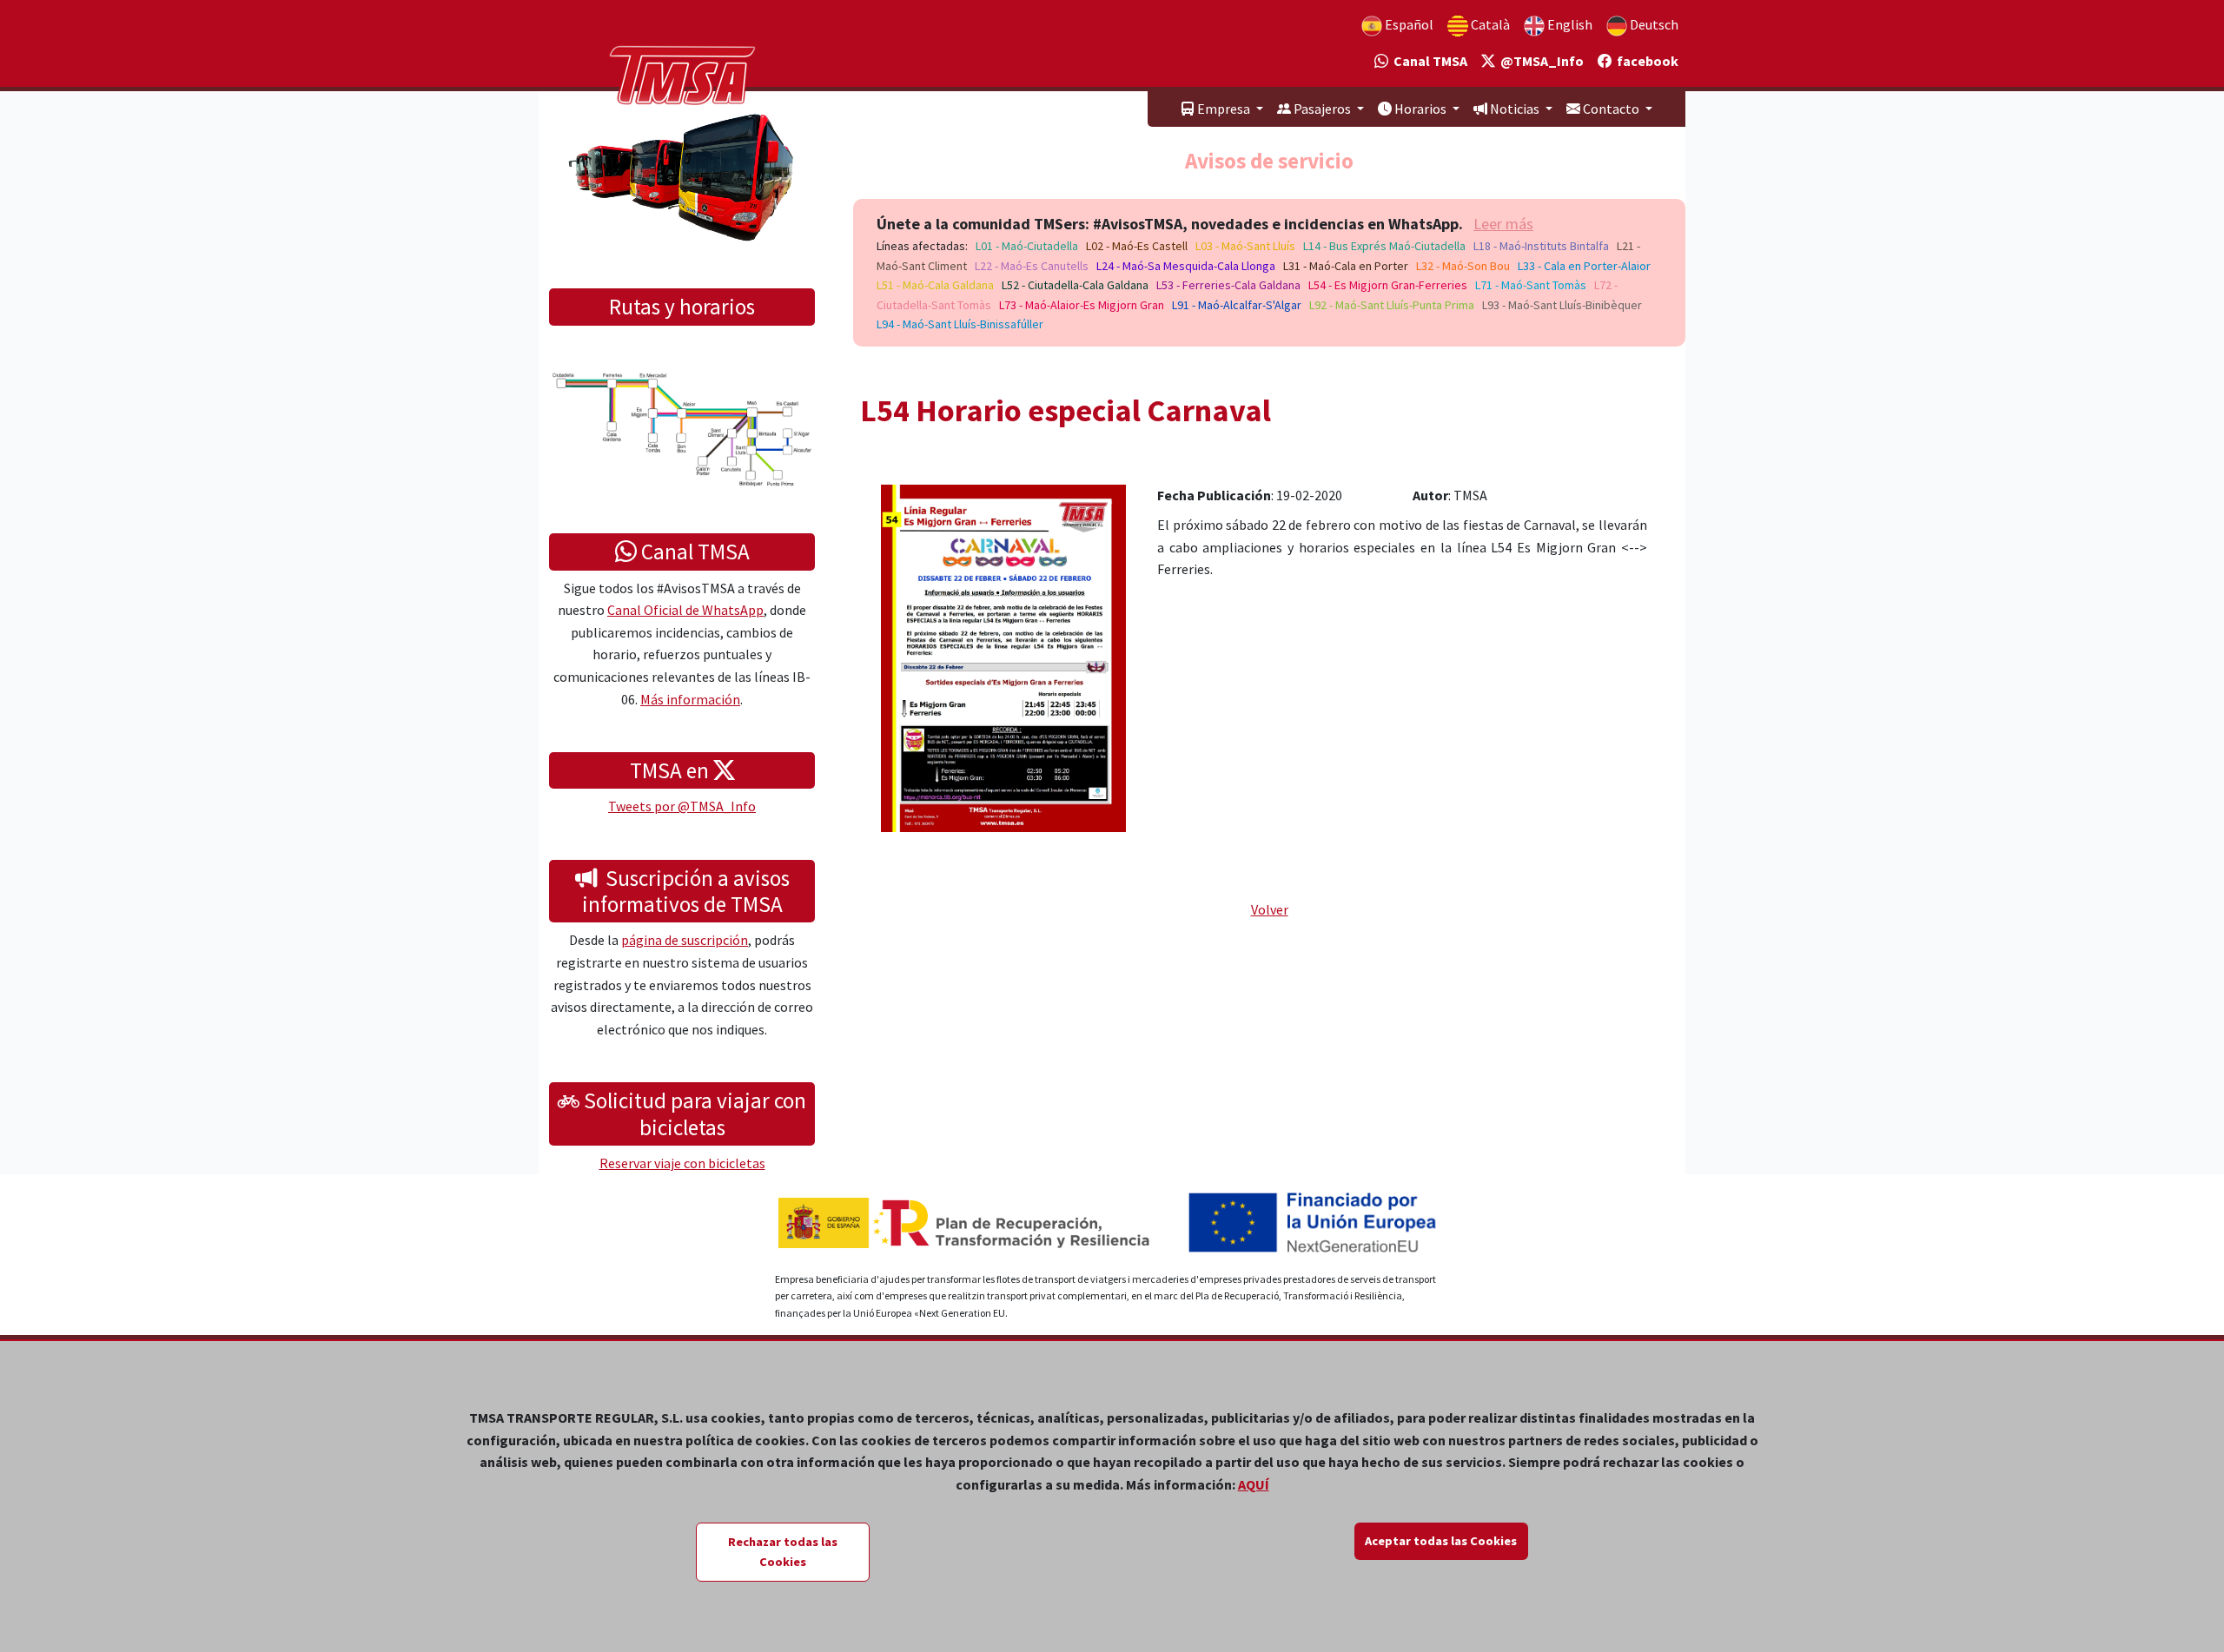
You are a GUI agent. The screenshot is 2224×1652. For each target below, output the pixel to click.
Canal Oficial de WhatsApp (685, 610)
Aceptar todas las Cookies (1441, 1541)
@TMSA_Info (1539, 61)
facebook (1645, 61)
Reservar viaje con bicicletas (682, 1163)
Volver (1270, 909)
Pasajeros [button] (1322, 109)
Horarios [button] (1420, 109)
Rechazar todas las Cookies (783, 1552)
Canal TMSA (1428, 61)
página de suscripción (685, 940)
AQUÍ (1254, 1484)
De (1653, 24)
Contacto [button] (1611, 109)
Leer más (1503, 224)
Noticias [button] (1515, 109)
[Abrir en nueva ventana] (1003, 657)
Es (1408, 24)
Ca (1489, 24)
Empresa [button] (1224, 109)
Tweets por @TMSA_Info (682, 806)
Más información (690, 699)
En (1569, 24)
